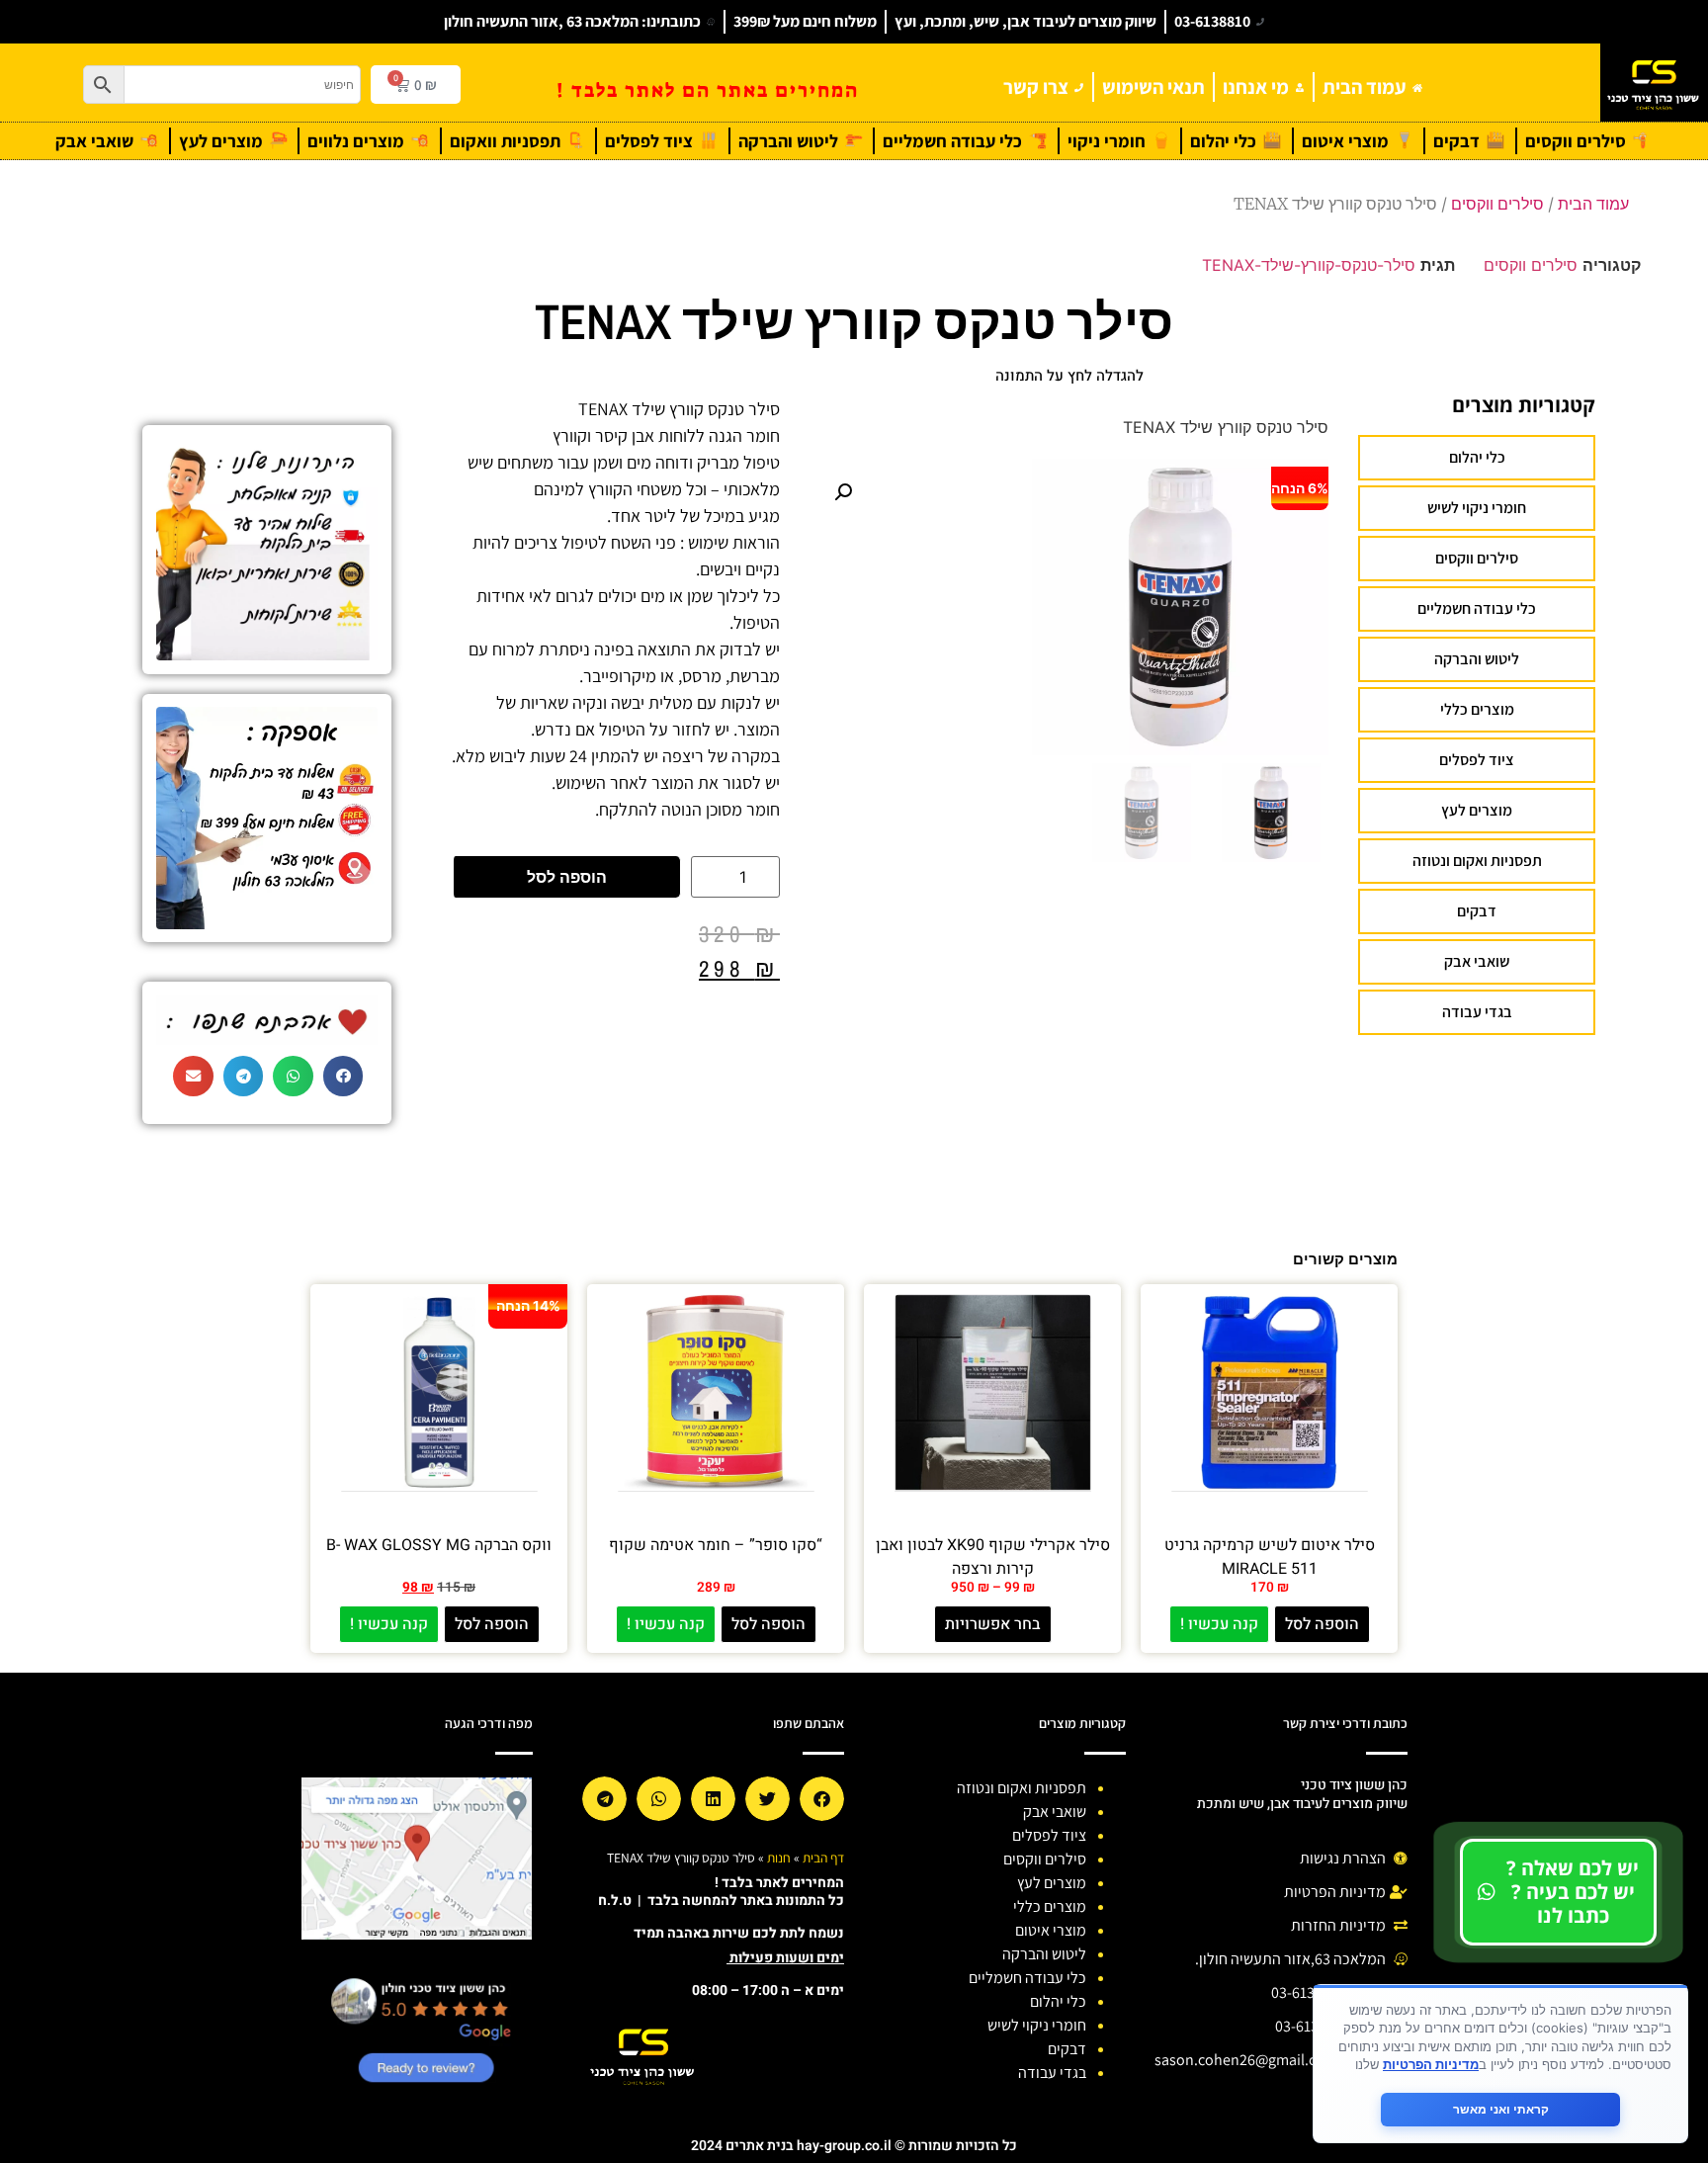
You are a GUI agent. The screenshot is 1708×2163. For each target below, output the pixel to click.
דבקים (1477, 911)
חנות (779, 1858)
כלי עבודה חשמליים (1477, 608)
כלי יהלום (1477, 457)
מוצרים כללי (1477, 709)
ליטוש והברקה (1477, 659)
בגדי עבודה (1477, 1012)
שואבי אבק (1477, 961)
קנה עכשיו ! (1219, 1624)
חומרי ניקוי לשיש (1477, 508)
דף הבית (823, 1858)
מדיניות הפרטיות (1431, 2064)
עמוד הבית (1593, 204)
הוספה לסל (567, 877)
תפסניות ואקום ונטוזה (1477, 861)
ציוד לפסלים (1477, 760)
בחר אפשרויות (993, 1624)
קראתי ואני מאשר (1501, 2109)
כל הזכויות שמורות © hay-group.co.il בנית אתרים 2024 (854, 2146)
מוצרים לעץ (1477, 810)
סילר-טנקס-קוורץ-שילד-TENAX (1309, 265)
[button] (843, 492)
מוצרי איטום (1051, 1930)
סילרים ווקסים (1497, 204)
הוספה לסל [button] (1322, 1624)
